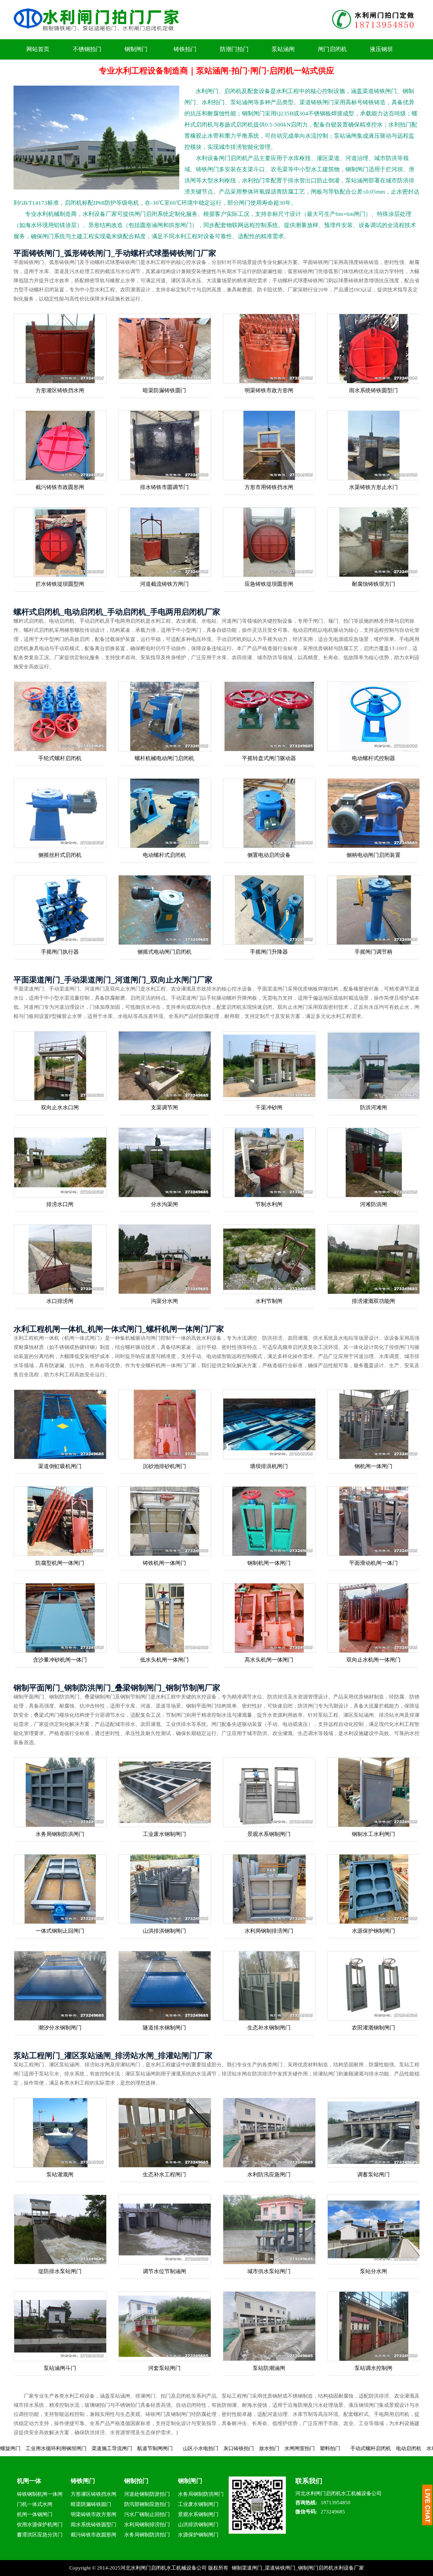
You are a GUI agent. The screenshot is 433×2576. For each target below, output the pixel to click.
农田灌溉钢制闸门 (373, 2028)
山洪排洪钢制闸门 (164, 1931)
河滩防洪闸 (373, 1204)
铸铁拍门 (185, 49)
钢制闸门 (136, 49)
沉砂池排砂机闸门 (164, 1466)
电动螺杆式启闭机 (164, 855)
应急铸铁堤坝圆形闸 (269, 584)
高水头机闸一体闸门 (269, 1660)
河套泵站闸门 (164, 2368)
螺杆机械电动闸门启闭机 (164, 758)
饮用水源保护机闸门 (40, 2525)
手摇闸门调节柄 (373, 952)
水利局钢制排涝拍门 (147, 2525)
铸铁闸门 (83, 2481)
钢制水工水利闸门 (373, 1834)
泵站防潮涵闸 (269, 2368)
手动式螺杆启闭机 (270, 2448)
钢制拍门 (136, 2481)
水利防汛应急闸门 (269, 2174)
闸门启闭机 (332, 49)
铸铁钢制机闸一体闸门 (40, 2495)
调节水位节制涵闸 (164, 2271)
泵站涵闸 (283, 49)
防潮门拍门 (234, 49)
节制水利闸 (269, 1204)
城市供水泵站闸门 (269, 2271)
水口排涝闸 (60, 1301)
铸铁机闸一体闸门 (164, 1563)
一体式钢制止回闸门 (60, 1931)
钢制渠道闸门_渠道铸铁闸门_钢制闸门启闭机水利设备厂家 (298, 2568)
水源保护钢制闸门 (373, 1931)
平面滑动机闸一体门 (373, 1563)
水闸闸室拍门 (199, 2448)
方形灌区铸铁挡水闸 (60, 390)
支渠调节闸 (164, 1107)
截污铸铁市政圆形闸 (60, 487)
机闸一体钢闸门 (35, 2514)
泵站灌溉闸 (60, 2174)
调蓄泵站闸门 (373, 2174)
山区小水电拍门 (100, 2448)
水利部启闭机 (341, 2448)
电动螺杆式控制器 (373, 758)
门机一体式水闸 (35, 2504)
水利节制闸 (269, 1301)
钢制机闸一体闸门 (269, 1563)
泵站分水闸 (373, 2271)
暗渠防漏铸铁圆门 (164, 390)
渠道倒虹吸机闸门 (60, 1466)
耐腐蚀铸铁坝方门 (373, 584)
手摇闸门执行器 (60, 952)
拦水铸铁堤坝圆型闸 (60, 584)
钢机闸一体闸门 (373, 1466)
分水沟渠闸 (164, 1204)
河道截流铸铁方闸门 (164, 584)
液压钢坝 (381, 49)
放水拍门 (169, 2448)
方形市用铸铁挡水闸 (269, 487)
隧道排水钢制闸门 (164, 2028)
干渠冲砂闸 (269, 1107)
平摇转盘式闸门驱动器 (269, 758)
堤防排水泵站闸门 (60, 2271)
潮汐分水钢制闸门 (60, 2028)
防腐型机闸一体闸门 (60, 1563)
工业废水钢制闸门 (164, 1834)
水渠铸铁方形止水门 (373, 487)
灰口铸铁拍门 (138, 2448)
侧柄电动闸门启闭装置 (373, 855)
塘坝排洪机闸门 (269, 1466)
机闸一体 (29, 2481)
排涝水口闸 (60, 1204)
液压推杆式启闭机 (382, 2448)
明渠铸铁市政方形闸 (269, 390)
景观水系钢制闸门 (269, 1834)
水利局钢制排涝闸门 (269, 1931)
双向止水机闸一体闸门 (373, 1660)
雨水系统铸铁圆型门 (373, 390)
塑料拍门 (230, 2448)
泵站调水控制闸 (373, 2368)
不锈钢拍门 (87, 49)
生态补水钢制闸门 (269, 2028)
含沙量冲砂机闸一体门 (60, 1660)
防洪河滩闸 (373, 1107)
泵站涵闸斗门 (60, 2368)
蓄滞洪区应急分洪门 (40, 2535)
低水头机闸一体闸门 (164, 1660)
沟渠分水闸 (164, 1301)
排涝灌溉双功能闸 (373, 1301)
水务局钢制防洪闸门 (60, 1834)
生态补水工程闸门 (164, 2174)
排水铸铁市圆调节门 (164, 487)
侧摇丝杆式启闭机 (60, 855)
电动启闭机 (308, 2448)
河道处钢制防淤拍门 (147, 2494)
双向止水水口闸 (60, 1107)
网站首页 (38, 49)
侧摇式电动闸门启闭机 (164, 952)
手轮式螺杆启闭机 (60, 758)
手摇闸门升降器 (269, 952)
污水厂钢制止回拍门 (147, 2514)
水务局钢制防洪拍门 (147, 2535)
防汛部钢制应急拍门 (147, 2504)
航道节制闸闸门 (55, 2448)
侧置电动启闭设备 (269, 855)
